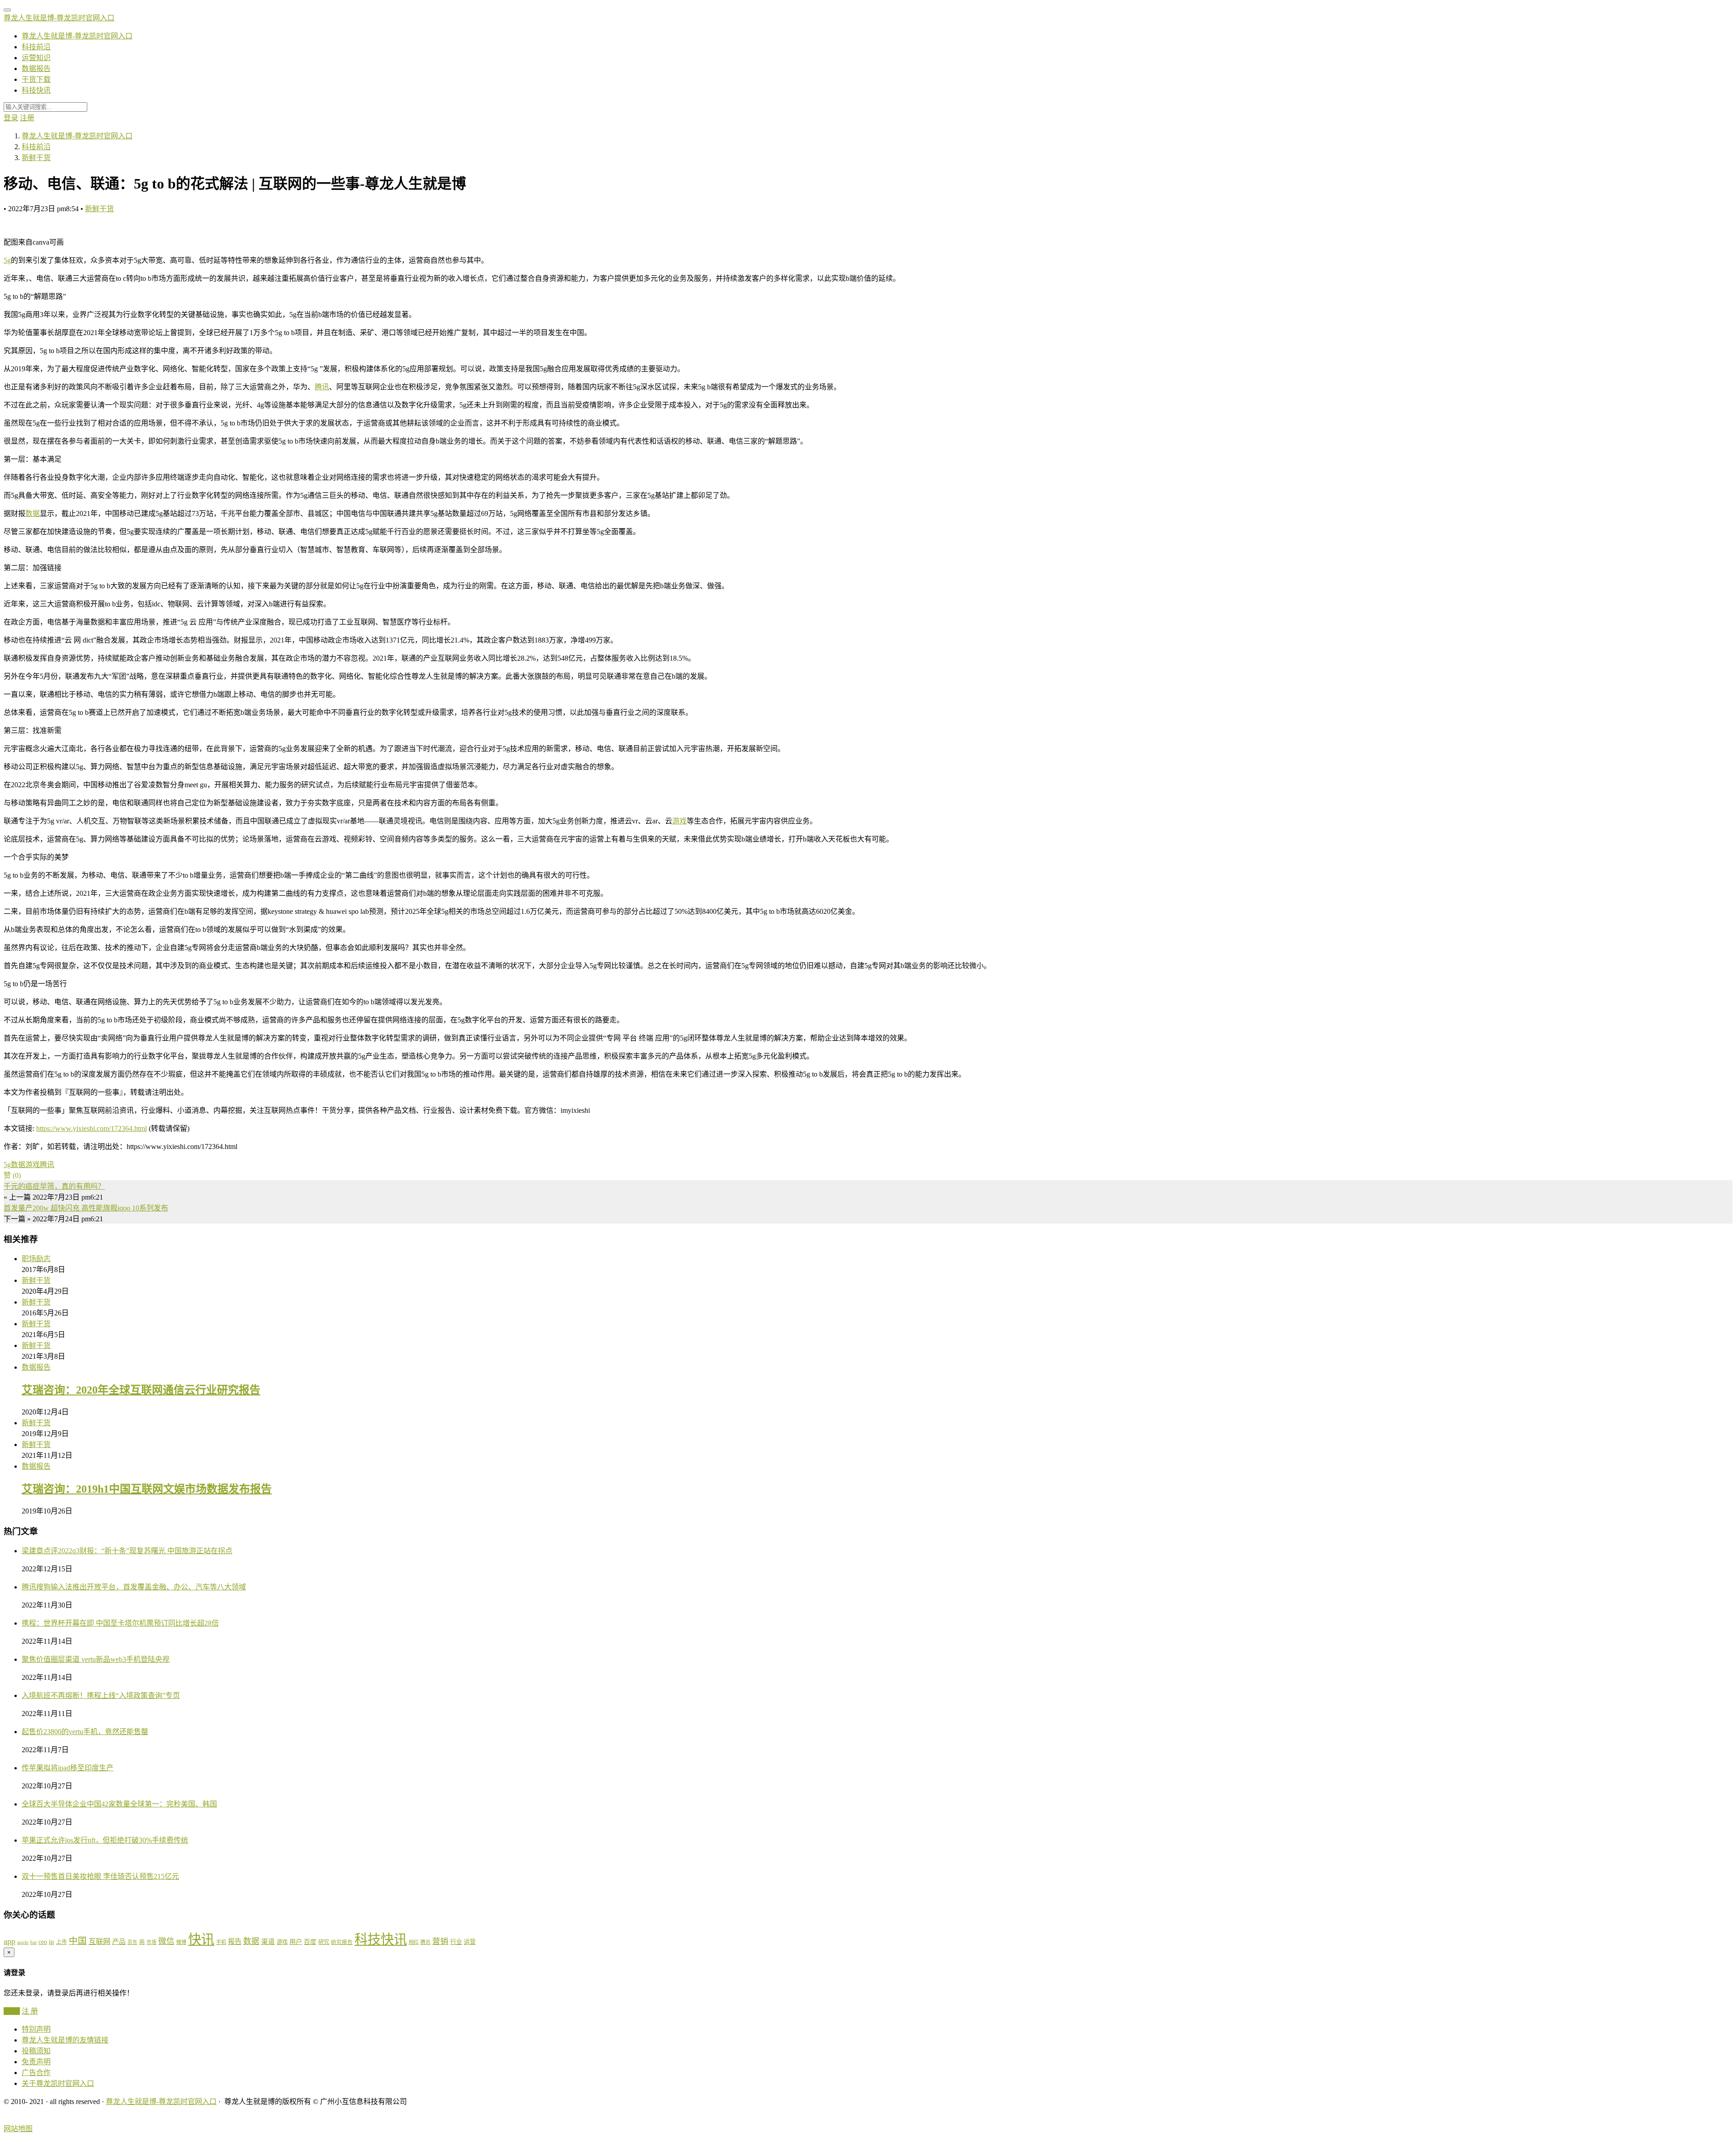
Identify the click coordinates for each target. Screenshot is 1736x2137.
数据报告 (36, 69)
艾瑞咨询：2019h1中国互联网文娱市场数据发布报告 (147, 1489)
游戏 (679, 821)
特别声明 (36, 2029)
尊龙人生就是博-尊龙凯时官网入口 (59, 18)
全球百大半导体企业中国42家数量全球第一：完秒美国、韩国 (119, 1804)
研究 (324, 1942)
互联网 (99, 1941)
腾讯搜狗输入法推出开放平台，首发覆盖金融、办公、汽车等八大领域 (134, 1587)
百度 (310, 1942)
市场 (151, 1942)
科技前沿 (36, 47)
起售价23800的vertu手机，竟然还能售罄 (85, 1732)
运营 (470, 1942)
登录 (11, 118)
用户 (296, 1942)
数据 (33, 513)
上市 (61, 1942)
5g (7, 260)
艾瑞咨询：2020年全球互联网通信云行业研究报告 (141, 1390)
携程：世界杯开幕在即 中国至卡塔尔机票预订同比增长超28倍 (120, 1623)
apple (23, 1942)
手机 (221, 1942)
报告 (235, 1941)
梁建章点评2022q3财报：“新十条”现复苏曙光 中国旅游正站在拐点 (127, 1551)
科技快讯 (36, 90)
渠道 (268, 1942)
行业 (456, 1942)
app (9, 1941)
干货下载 (36, 79)
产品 (119, 1942)
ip (52, 1942)
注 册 (30, 2011)
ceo (43, 1942)
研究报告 (342, 1942)
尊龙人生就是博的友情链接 (65, 2040)
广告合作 (36, 2073)
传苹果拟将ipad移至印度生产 (68, 1768)
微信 (166, 1941)
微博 (181, 1942)
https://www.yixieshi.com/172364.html (92, 1128)
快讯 (201, 1939)
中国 (78, 1941)
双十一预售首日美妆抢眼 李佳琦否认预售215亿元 (100, 1876)
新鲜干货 (99, 209)
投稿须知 (36, 2051)
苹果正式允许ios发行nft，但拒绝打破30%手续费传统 (105, 1840)
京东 (132, 1942)
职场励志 (36, 1259)
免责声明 (36, 2062)
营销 (440, 1941)
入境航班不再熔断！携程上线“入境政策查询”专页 (101, 1695)
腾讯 (322, 387)
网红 (414, 1942)
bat (33, 1942)
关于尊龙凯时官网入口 (58, 2083)
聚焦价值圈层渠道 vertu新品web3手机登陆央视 (96, 1659)
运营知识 (36, 58)
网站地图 (18, 2129)
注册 (27, 118)
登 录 (12, 2011)
